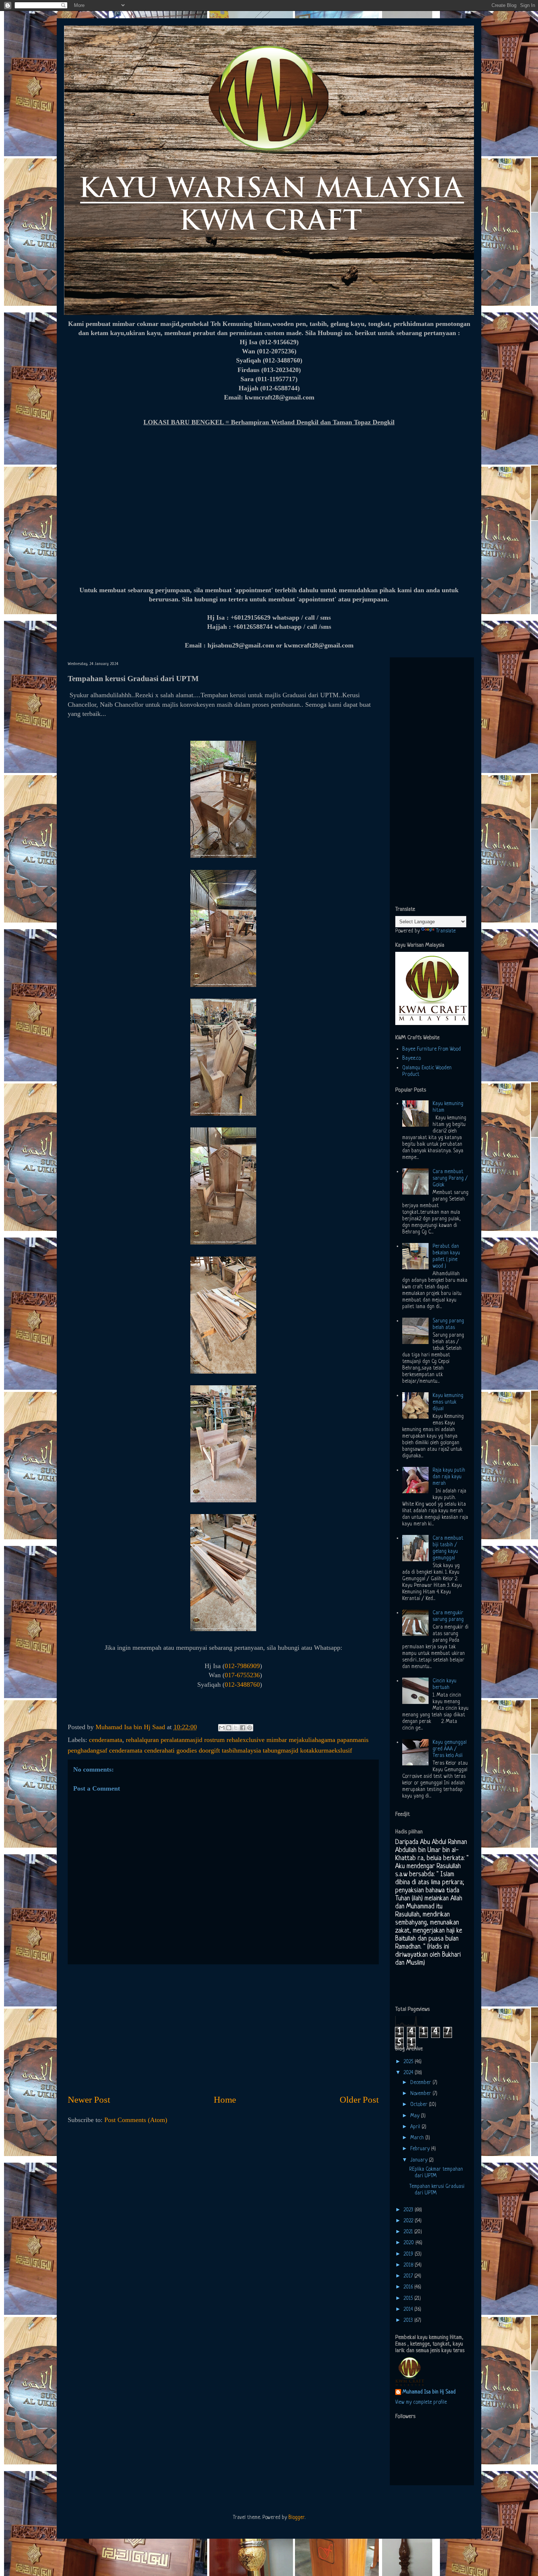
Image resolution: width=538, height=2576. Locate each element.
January (420, 2160)
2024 (409, 2073)
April (416, 2127)
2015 (409, 2298)
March (418, 2138)
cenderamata (106, 1740)
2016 (409, 2287)
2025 (409, 2062)
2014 (409, 2309)
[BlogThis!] (229, 1728)
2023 (409, 2210)
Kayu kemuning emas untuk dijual (448, 1402)
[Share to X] (236, 1728)
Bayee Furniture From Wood (431, 1049)
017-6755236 (242, 1675)
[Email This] (222, 1728)
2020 (410, 2243)
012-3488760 (242, 1685)
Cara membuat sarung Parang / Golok (450, 1178)
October (420, 2104)
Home (225, 2100)
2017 (409, 2276)
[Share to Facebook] (243, 1728)
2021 (409, 2232)
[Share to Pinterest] (250, 1728)
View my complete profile (421, 2402)
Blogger (296, 2517)
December (421, 2083)
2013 (409, 2320)
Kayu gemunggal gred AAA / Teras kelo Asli (450, 1749)
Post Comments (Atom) (136, 2120)
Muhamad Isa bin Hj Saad (429, 2392)
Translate (446, 931)
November (421, 2094)
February (421, 2149)
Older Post (359, 2100)
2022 (409, 2221)
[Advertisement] (223, 2029)
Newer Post (89, 2100)
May (416, 2116)
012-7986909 (242, 1666)
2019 (409, 2254)
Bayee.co (412, 1058)
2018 (409, 2265)
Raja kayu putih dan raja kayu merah (449, 1477)
